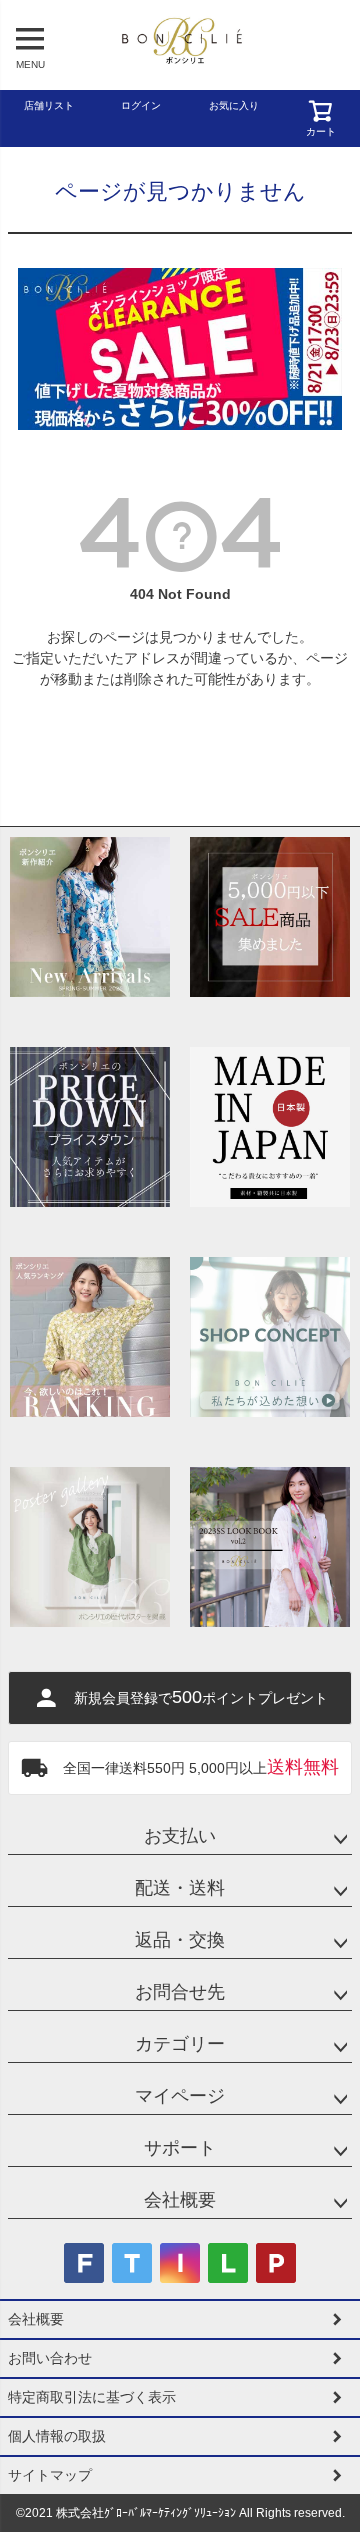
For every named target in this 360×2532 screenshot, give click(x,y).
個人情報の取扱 (57, 2436)
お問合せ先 (180, 1992)
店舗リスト (49, 105)
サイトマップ (50, 2475)
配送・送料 (180, 1888)
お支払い (180, 1836)
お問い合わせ (50, 2358)
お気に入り (234, 105)
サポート (180, 2148)
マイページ (180, 2096)
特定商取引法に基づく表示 (92, 2397)
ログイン (141, 105)
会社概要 (180, 2200)
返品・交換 (180, 1940)
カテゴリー (180, 2044)
